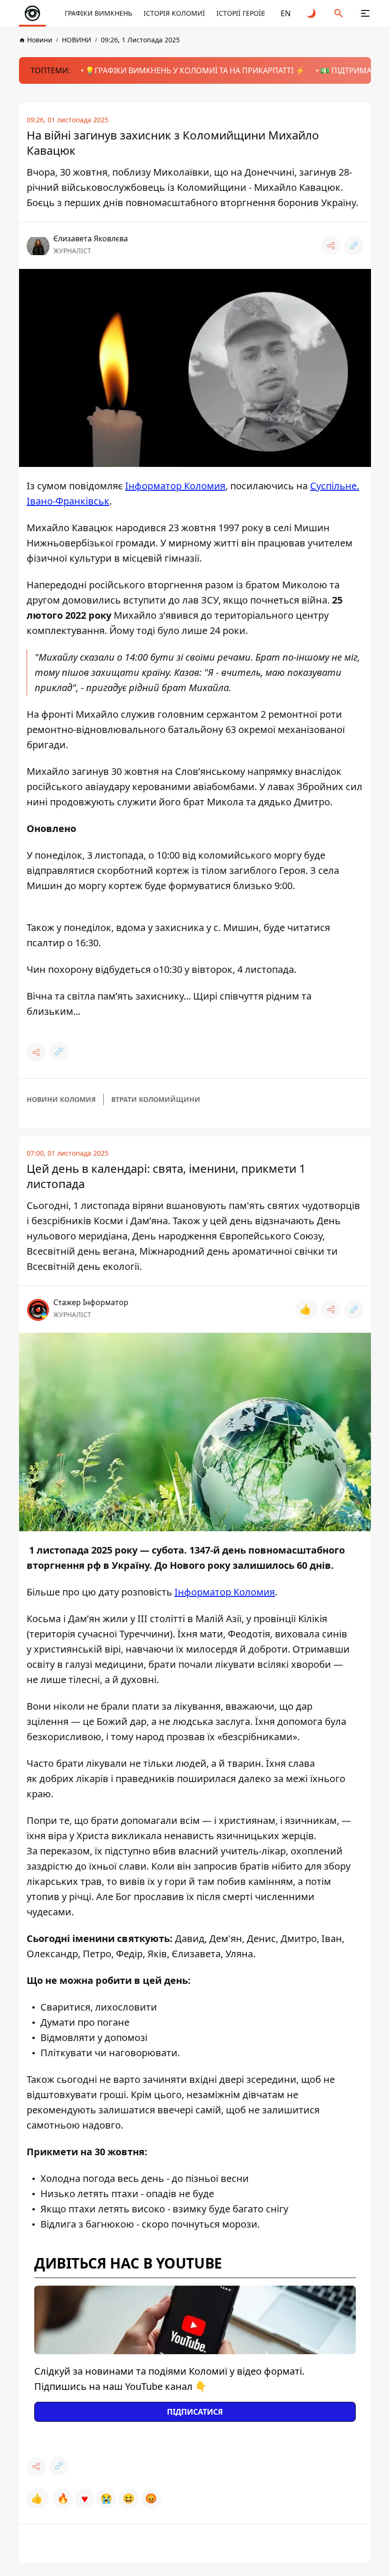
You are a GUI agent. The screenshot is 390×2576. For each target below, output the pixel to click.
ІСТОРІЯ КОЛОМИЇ (174, 13)
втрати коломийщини (156, 1099)
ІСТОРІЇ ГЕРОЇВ (241, 13)
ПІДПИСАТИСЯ (195, 2412)
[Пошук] (339, 13)
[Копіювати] (354, 246)
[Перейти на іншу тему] (312, 13)
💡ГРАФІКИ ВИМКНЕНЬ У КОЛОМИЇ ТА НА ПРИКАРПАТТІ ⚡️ (195, 70)
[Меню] (365, 13)
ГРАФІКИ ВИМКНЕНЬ (98, 13)
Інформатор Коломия (175, 486)
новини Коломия (61, 1099)
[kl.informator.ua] (32, 13)
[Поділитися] (331, 246)
